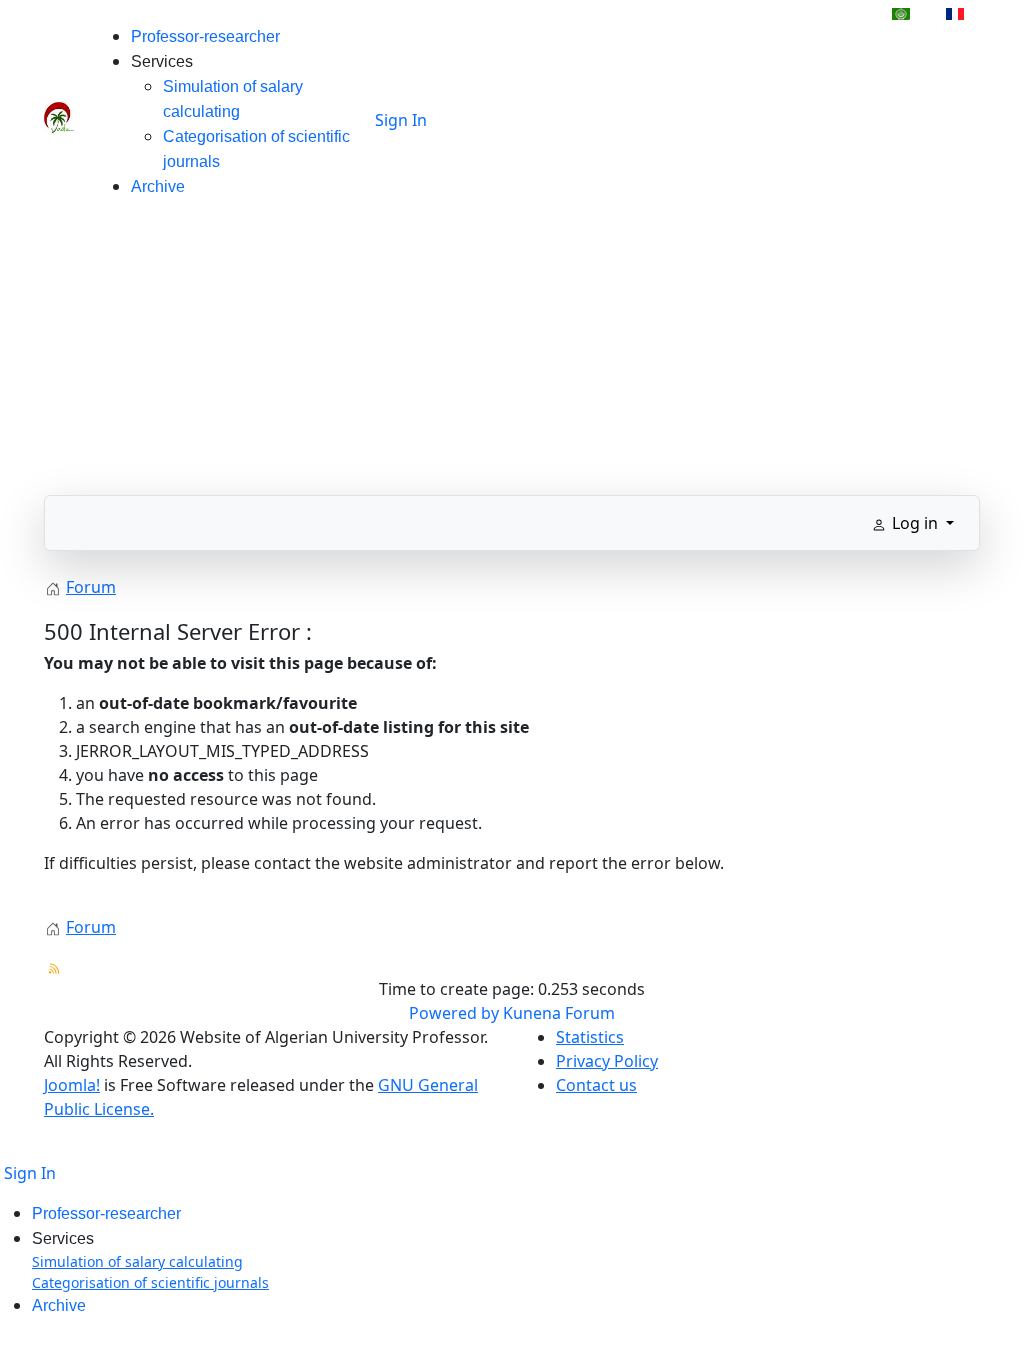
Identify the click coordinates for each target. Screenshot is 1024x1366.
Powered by (454, 1013)
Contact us (596, 1085)
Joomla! (72, 1085)
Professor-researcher (205, 36)
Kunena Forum (559, 1013)
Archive (158, 186)
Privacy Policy (607, 1061)
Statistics (590, 1037)
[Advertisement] (512, 355)
